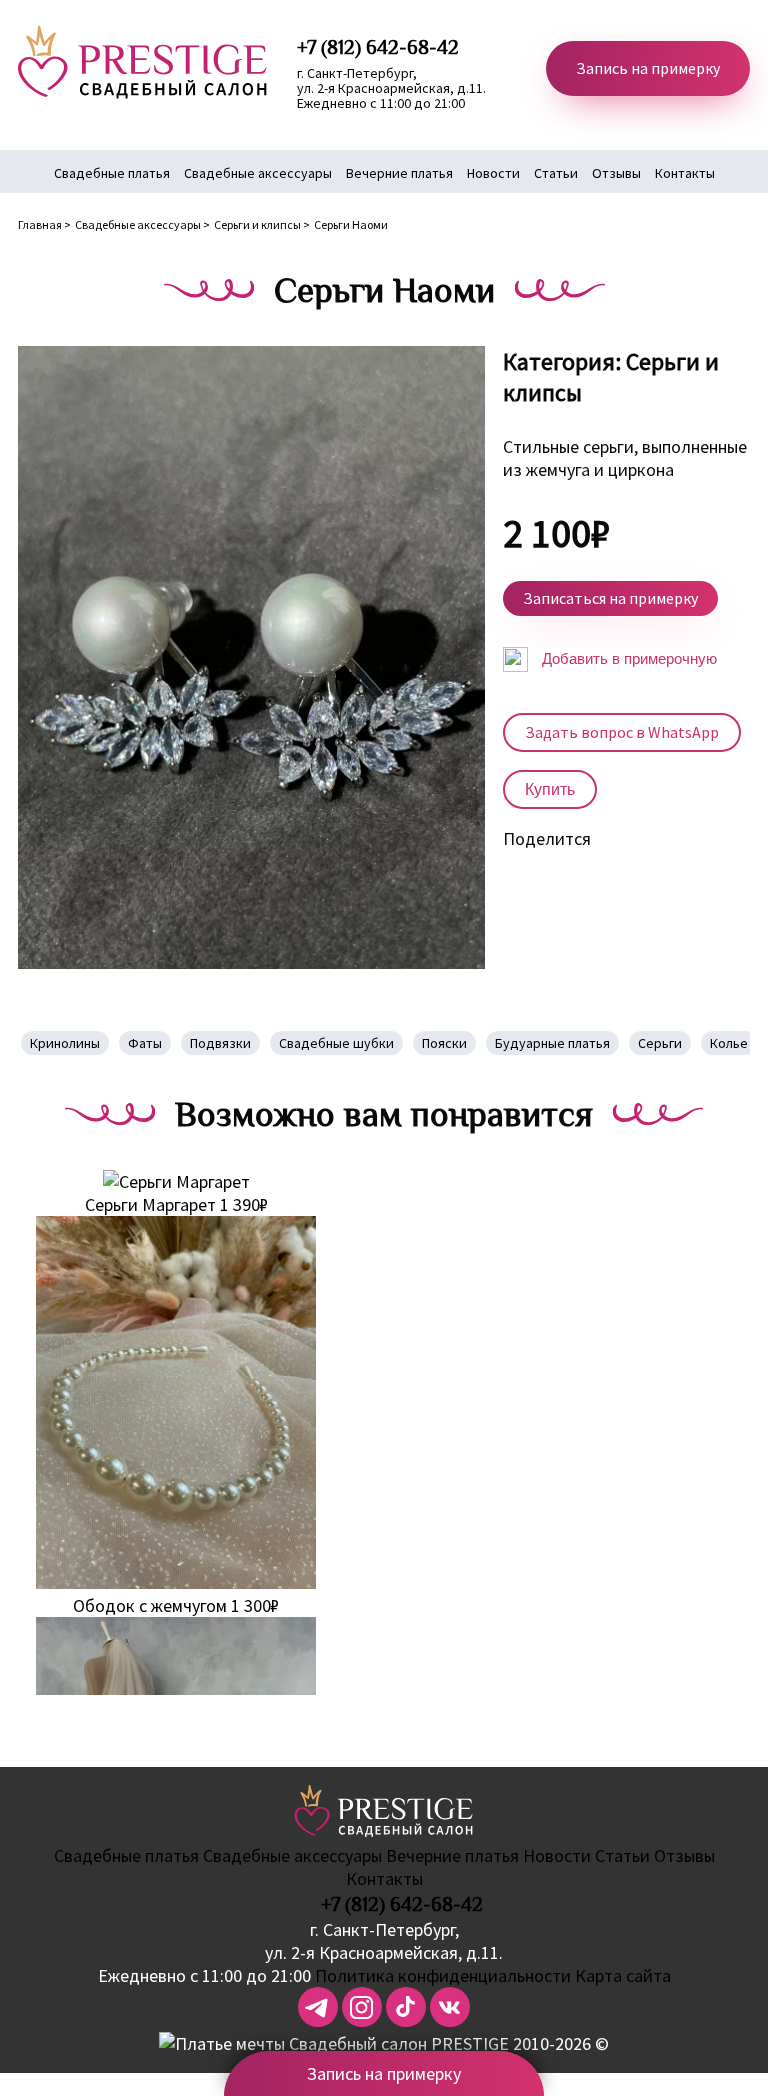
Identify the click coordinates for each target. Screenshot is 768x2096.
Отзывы (616, 173)
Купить (550, 789)
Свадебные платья (112, 173)
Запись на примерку (648, 68)
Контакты (685, 173)
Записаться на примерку (610, 598)
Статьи (556, 173)
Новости (493, 173)
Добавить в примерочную (627, 658)
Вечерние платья (399, 173)
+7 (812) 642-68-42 (402, 1904)
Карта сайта (623, 1975)
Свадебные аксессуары (258, 173)
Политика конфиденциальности (443, 1975)
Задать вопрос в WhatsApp (622, 732)
